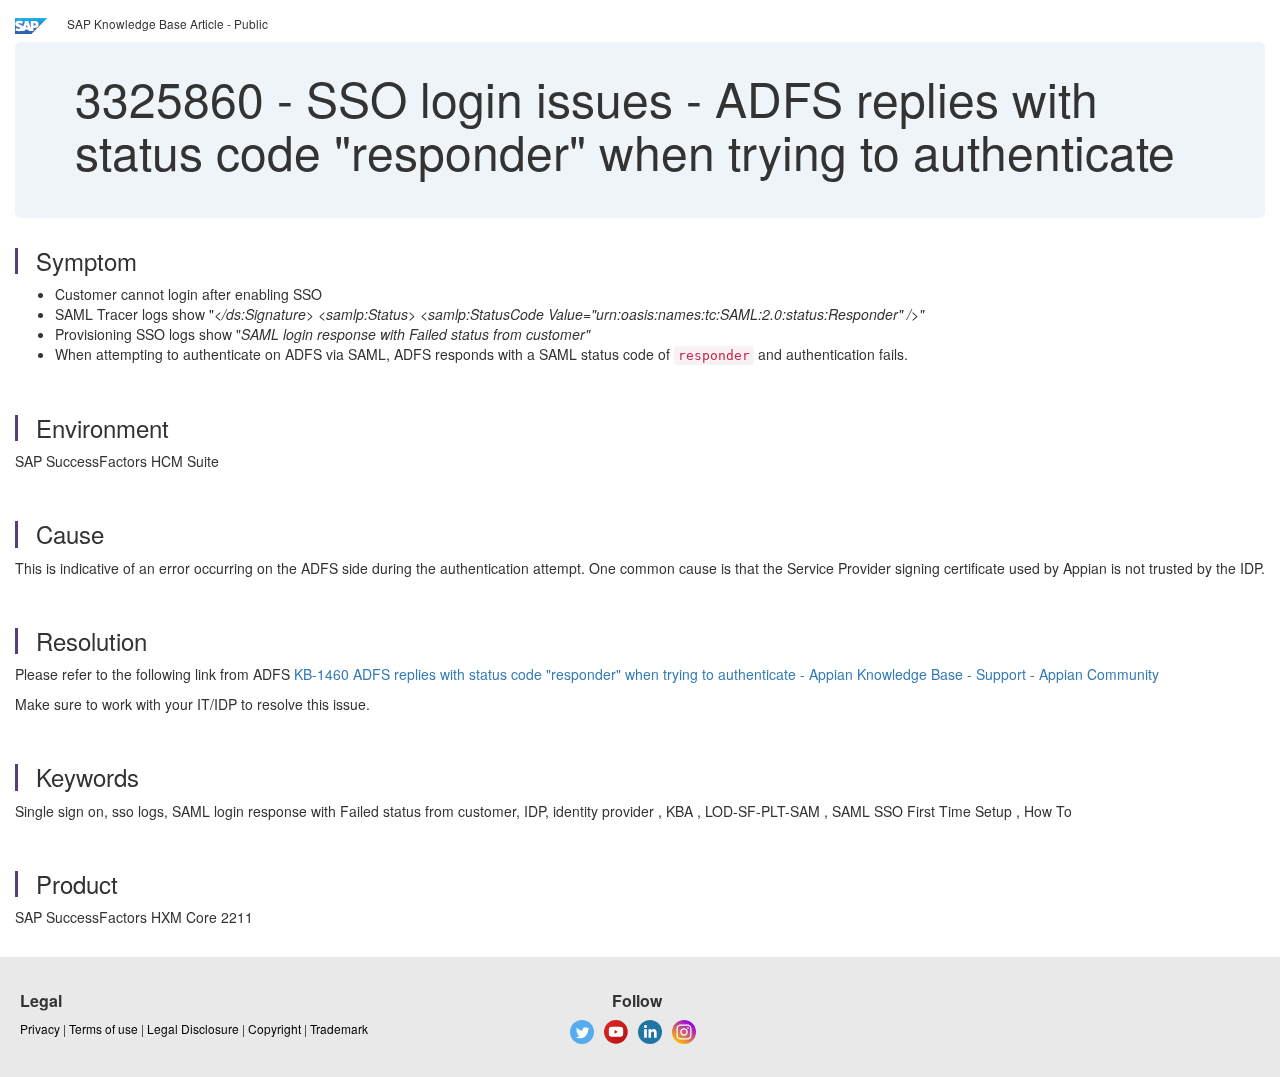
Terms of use (103, 1028)
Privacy (40, 1028)
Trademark (339, 1028)
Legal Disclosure (193, 1028)
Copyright (274, 1028)
